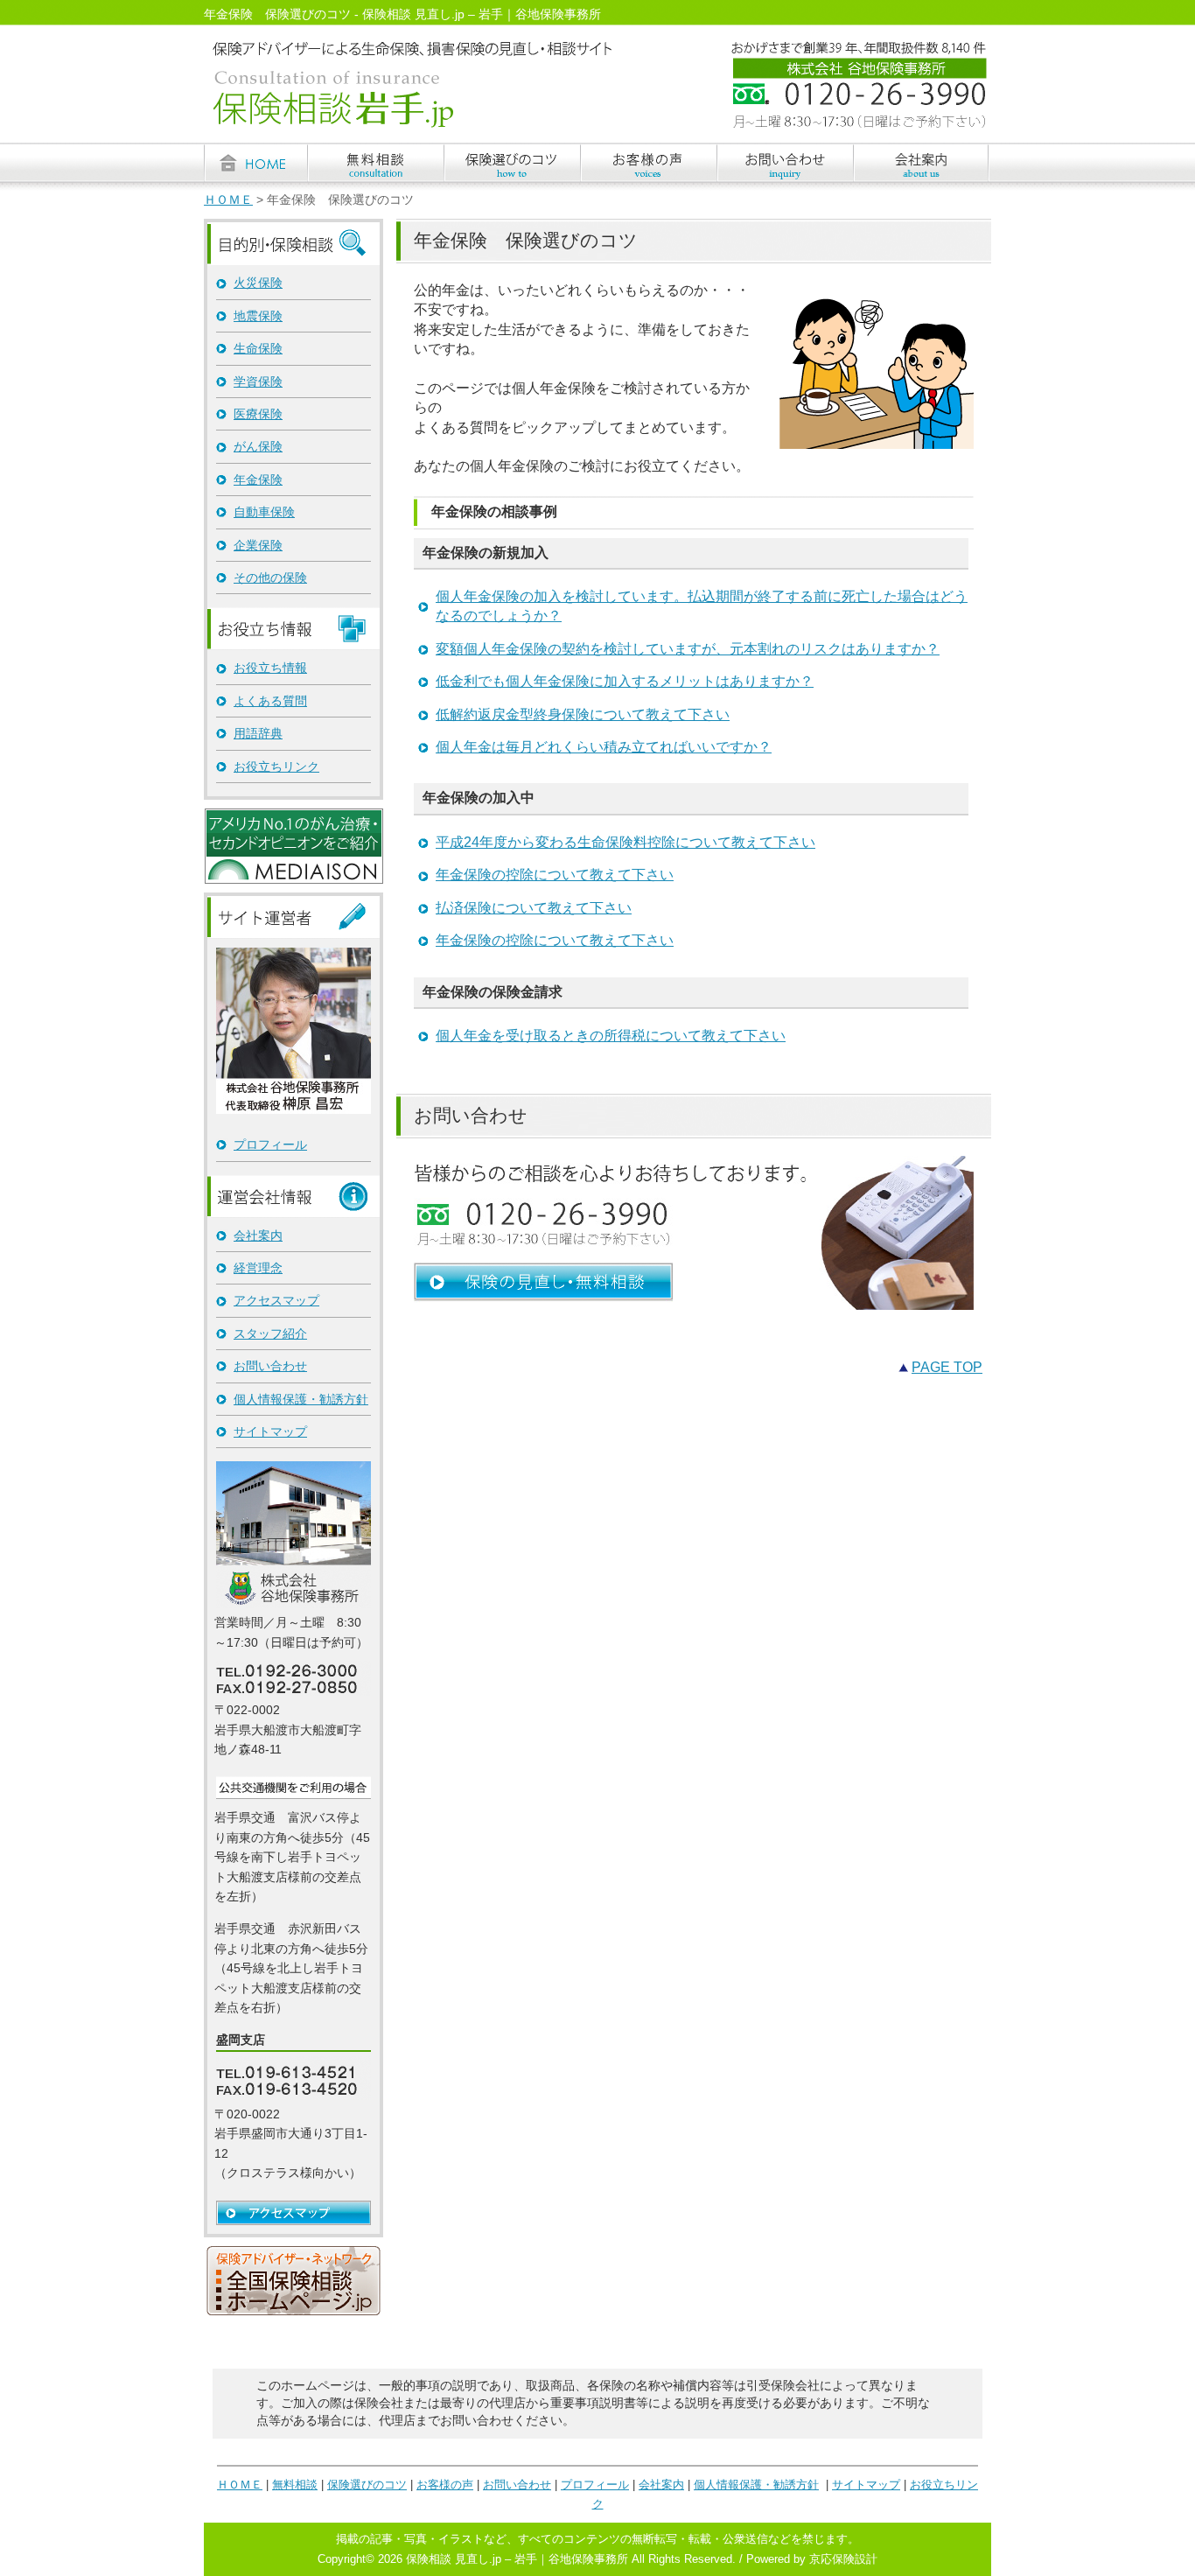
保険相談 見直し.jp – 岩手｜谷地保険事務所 (517, 2559)
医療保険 (258, 414)
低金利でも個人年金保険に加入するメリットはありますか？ (625, 681)
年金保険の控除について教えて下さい (555, 875)
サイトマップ (270, 1431)
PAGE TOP (947, 1367)
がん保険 (258, 446)
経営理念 (258, 1268)
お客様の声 (445, 2485)
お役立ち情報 (270, 668)
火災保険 (258, 283)
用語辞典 (258, 733)
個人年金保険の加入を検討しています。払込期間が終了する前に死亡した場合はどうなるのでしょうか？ (702, 606)
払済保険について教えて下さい (534, 908)
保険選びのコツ (367, 2485)
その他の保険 (270, 577)
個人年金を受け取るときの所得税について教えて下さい (611, 1036)
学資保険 (258, 381)
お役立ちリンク (276, 766)
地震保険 (258, 316)
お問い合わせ (270, 1366)
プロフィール (270, 1144)
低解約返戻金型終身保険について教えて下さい (583, 714)
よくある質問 (270, 701)
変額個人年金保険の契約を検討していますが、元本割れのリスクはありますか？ (688, 649)
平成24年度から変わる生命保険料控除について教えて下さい (625, 842)
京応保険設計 (843, 2559)
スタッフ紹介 (270, 1333)
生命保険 (258, 348)
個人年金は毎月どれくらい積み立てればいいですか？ (604, 747)
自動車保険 (264, 512)
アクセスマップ (276, 1300)
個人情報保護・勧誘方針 (301, 1399)
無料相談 (295, 2485)
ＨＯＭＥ (228, 200)
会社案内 (258, 1235)
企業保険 (258, 545)
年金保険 (258, 479)
